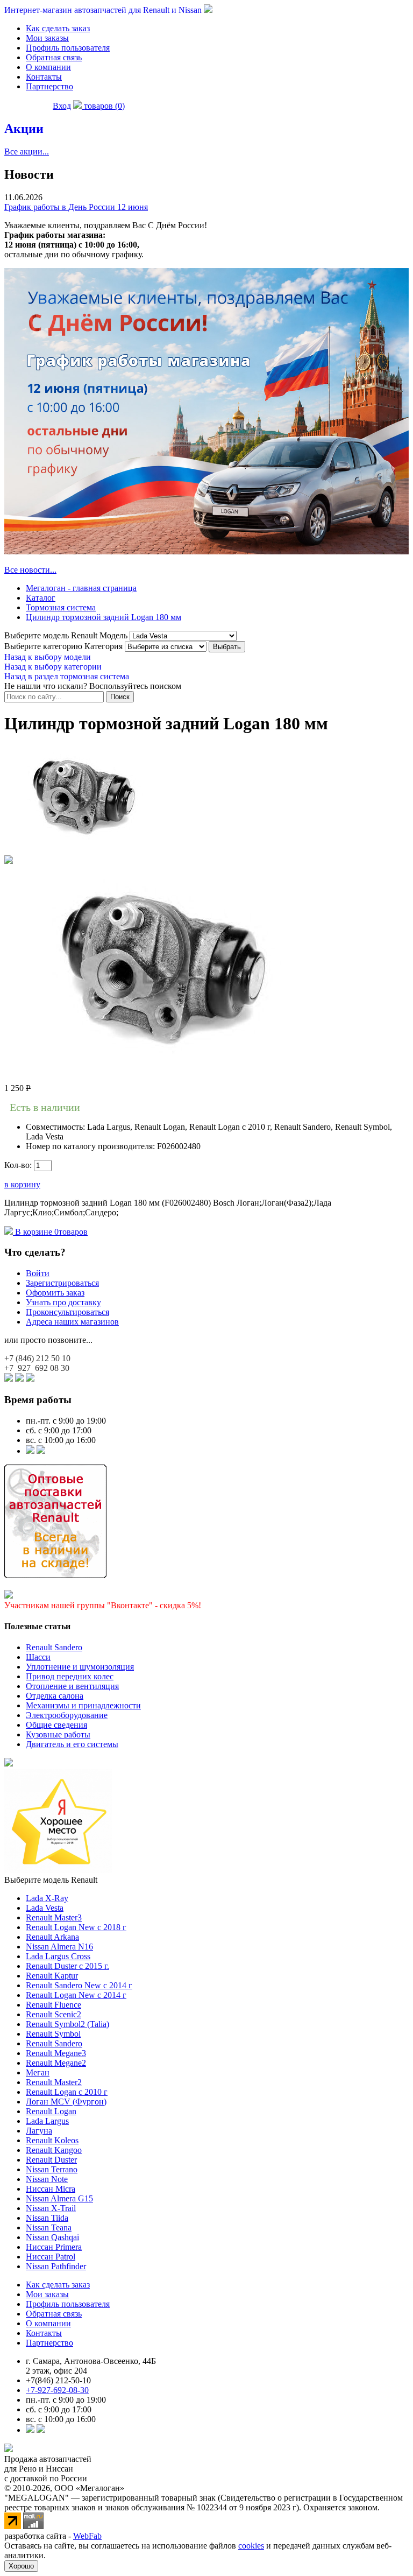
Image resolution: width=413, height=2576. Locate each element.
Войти (38, 1273)
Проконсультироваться (67, 1312)
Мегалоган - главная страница (81, 588)
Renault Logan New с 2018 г (76, 1927)
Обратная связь (54, 57)
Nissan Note (47, 2179)
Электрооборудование (67, 1715)
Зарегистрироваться (62, 1283)
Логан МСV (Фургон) (66, 2102)
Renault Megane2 (56, 2063)
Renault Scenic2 (54, 2014)
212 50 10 (37, 1358)
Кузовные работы (58, 1734)
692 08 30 (37, 1368)
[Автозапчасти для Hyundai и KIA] (9, 1764)
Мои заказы (47, 38)
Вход (62, 106)
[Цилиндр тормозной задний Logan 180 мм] (85, 850)
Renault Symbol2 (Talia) (67, 2024)
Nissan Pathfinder (56, 2266)
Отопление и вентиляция (72, 1686)
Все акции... (27, 152)
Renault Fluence (54, 2005)
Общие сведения (56, 1725)
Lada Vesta (45, 1908)
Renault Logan (51, 2111)
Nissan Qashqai (52, 2237)
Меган (38, 2072)
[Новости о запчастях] (30, 1451)
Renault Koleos (52, 2140)
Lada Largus (47, 2121)
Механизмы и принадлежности (83, 1705)
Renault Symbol (53, 2034)
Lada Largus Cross (58, 1956)
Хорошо (21, 2566)
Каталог (41, 598)
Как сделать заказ (58, 28)
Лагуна (39, 2131)
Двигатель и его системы (72, 1744)
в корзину (22, 1184)
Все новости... (30, 570)
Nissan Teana (49, 2227)
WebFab (87, 2536)
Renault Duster (51, 2160)
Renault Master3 (54, 1917)
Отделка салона (55, 1696)
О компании (48, 67)
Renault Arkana (52, 1937)
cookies (251, 2546)
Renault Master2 (54, 2082)
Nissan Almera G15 (59, 2198)
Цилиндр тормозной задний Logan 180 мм (104, 617)
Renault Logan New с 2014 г (76, 1995)
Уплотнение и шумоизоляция (80, 1667)
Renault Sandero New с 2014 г (79, 1985)
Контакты (44, 77)
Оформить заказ (55, 1293)
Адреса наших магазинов (72, 1322)
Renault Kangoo (54, 2150)
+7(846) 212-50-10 (58, 2380)
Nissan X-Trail (51, 2208)
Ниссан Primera (54, 2247)
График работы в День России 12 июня (76, 207)
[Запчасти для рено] (41, 1451)
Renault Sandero (54, 1647)
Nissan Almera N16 (59, 1947)
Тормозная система (61, 607)
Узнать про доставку (63, 1302)
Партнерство (49, 86)
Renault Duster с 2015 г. (67, 1966)
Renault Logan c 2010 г (67, 2092)
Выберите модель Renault (51, 1880)
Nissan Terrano (52, 2169)
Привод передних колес (70, 1676)
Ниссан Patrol (51, 2257)
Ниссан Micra (51, 2189)
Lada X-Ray (47, 1898)
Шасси (38, 1657)
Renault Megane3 (56, 2053)
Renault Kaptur (52, 1976)
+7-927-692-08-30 (57, 2390)
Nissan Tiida (47, 2218)
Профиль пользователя (68, 48)
